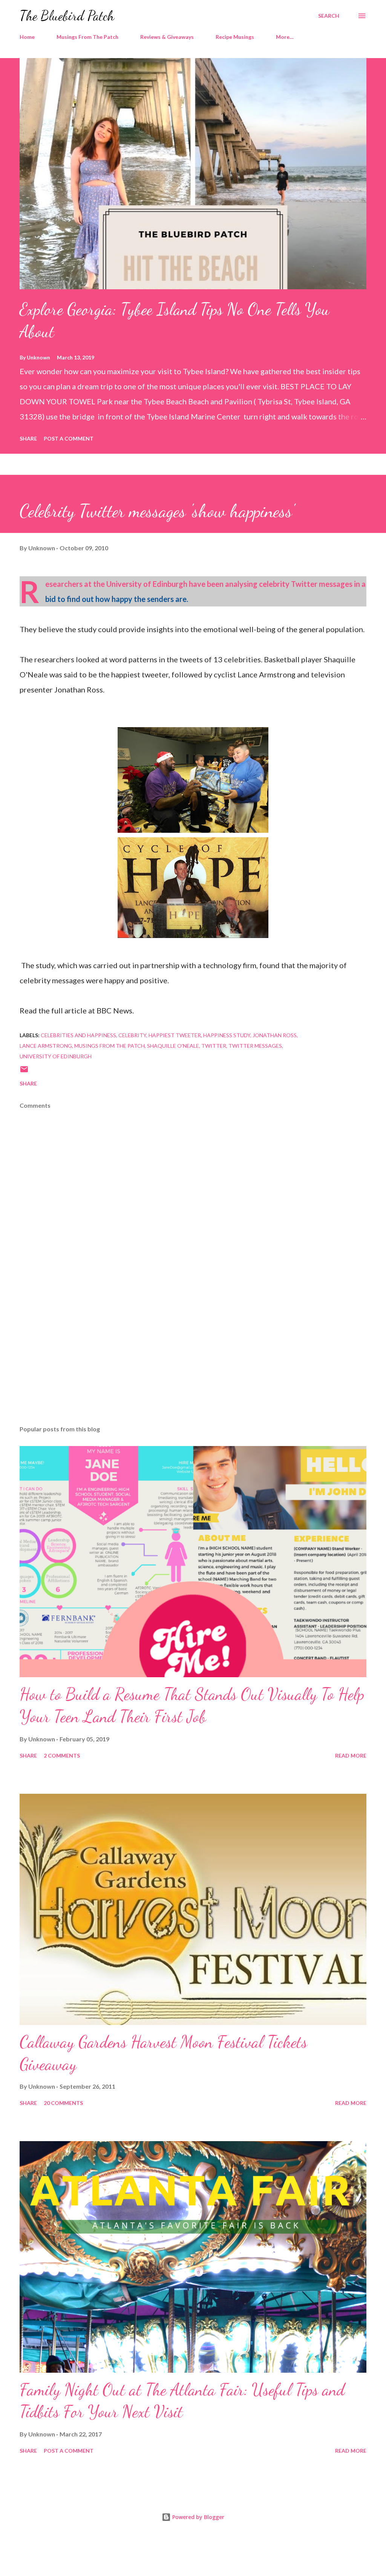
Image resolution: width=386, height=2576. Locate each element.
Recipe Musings (235, 37)
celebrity (132, 1035)
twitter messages (255, 1046)
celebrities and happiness (78, 1035)
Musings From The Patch (87, 37)
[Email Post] (24, 1072)
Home (27, 37)
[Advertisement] (193, 1360)
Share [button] (28, 438)
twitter (214, 1046)
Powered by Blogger (198, 2517)
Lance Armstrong (46, 1046)
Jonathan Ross (275, 1035)
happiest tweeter (175, 1035)
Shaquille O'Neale (173, 1046)
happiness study (227, 1035)
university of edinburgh (56, 1056)
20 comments (63, 2103)
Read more (351, 1755)
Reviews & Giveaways (167, 37)
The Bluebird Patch (67, 16)
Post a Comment (69, 438)
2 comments (62, 1755)
